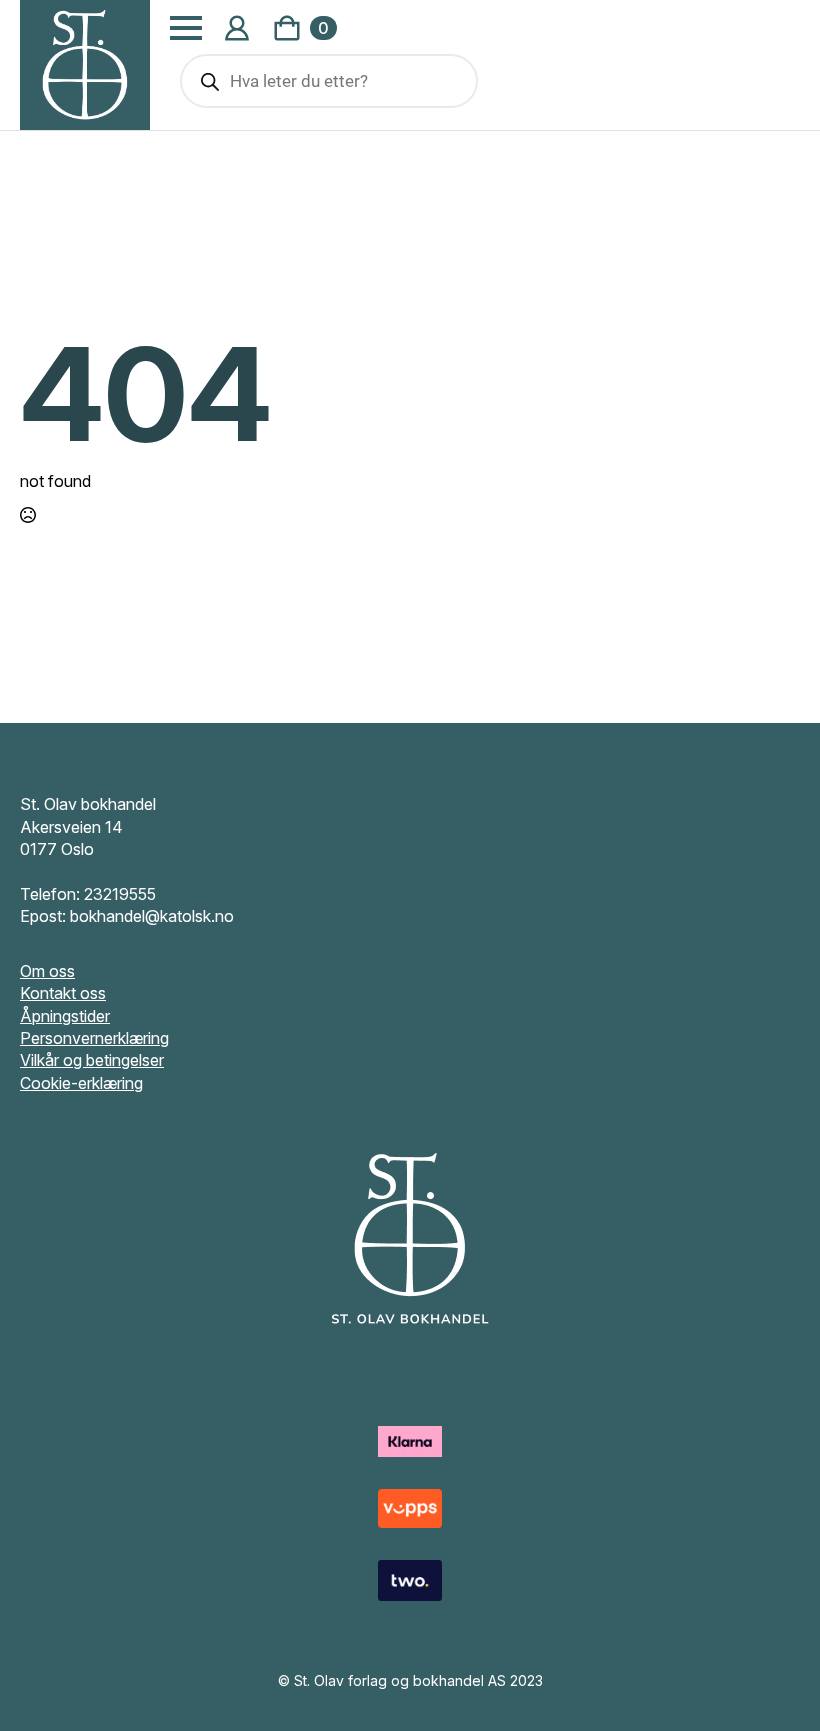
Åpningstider (65, 1016)
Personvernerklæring (94, 1038)
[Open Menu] (186, 28)
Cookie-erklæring (81, 1083)
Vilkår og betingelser (92, 1060)
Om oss (47, 971)
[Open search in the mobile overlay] (329, 81)
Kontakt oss (63, 993)
